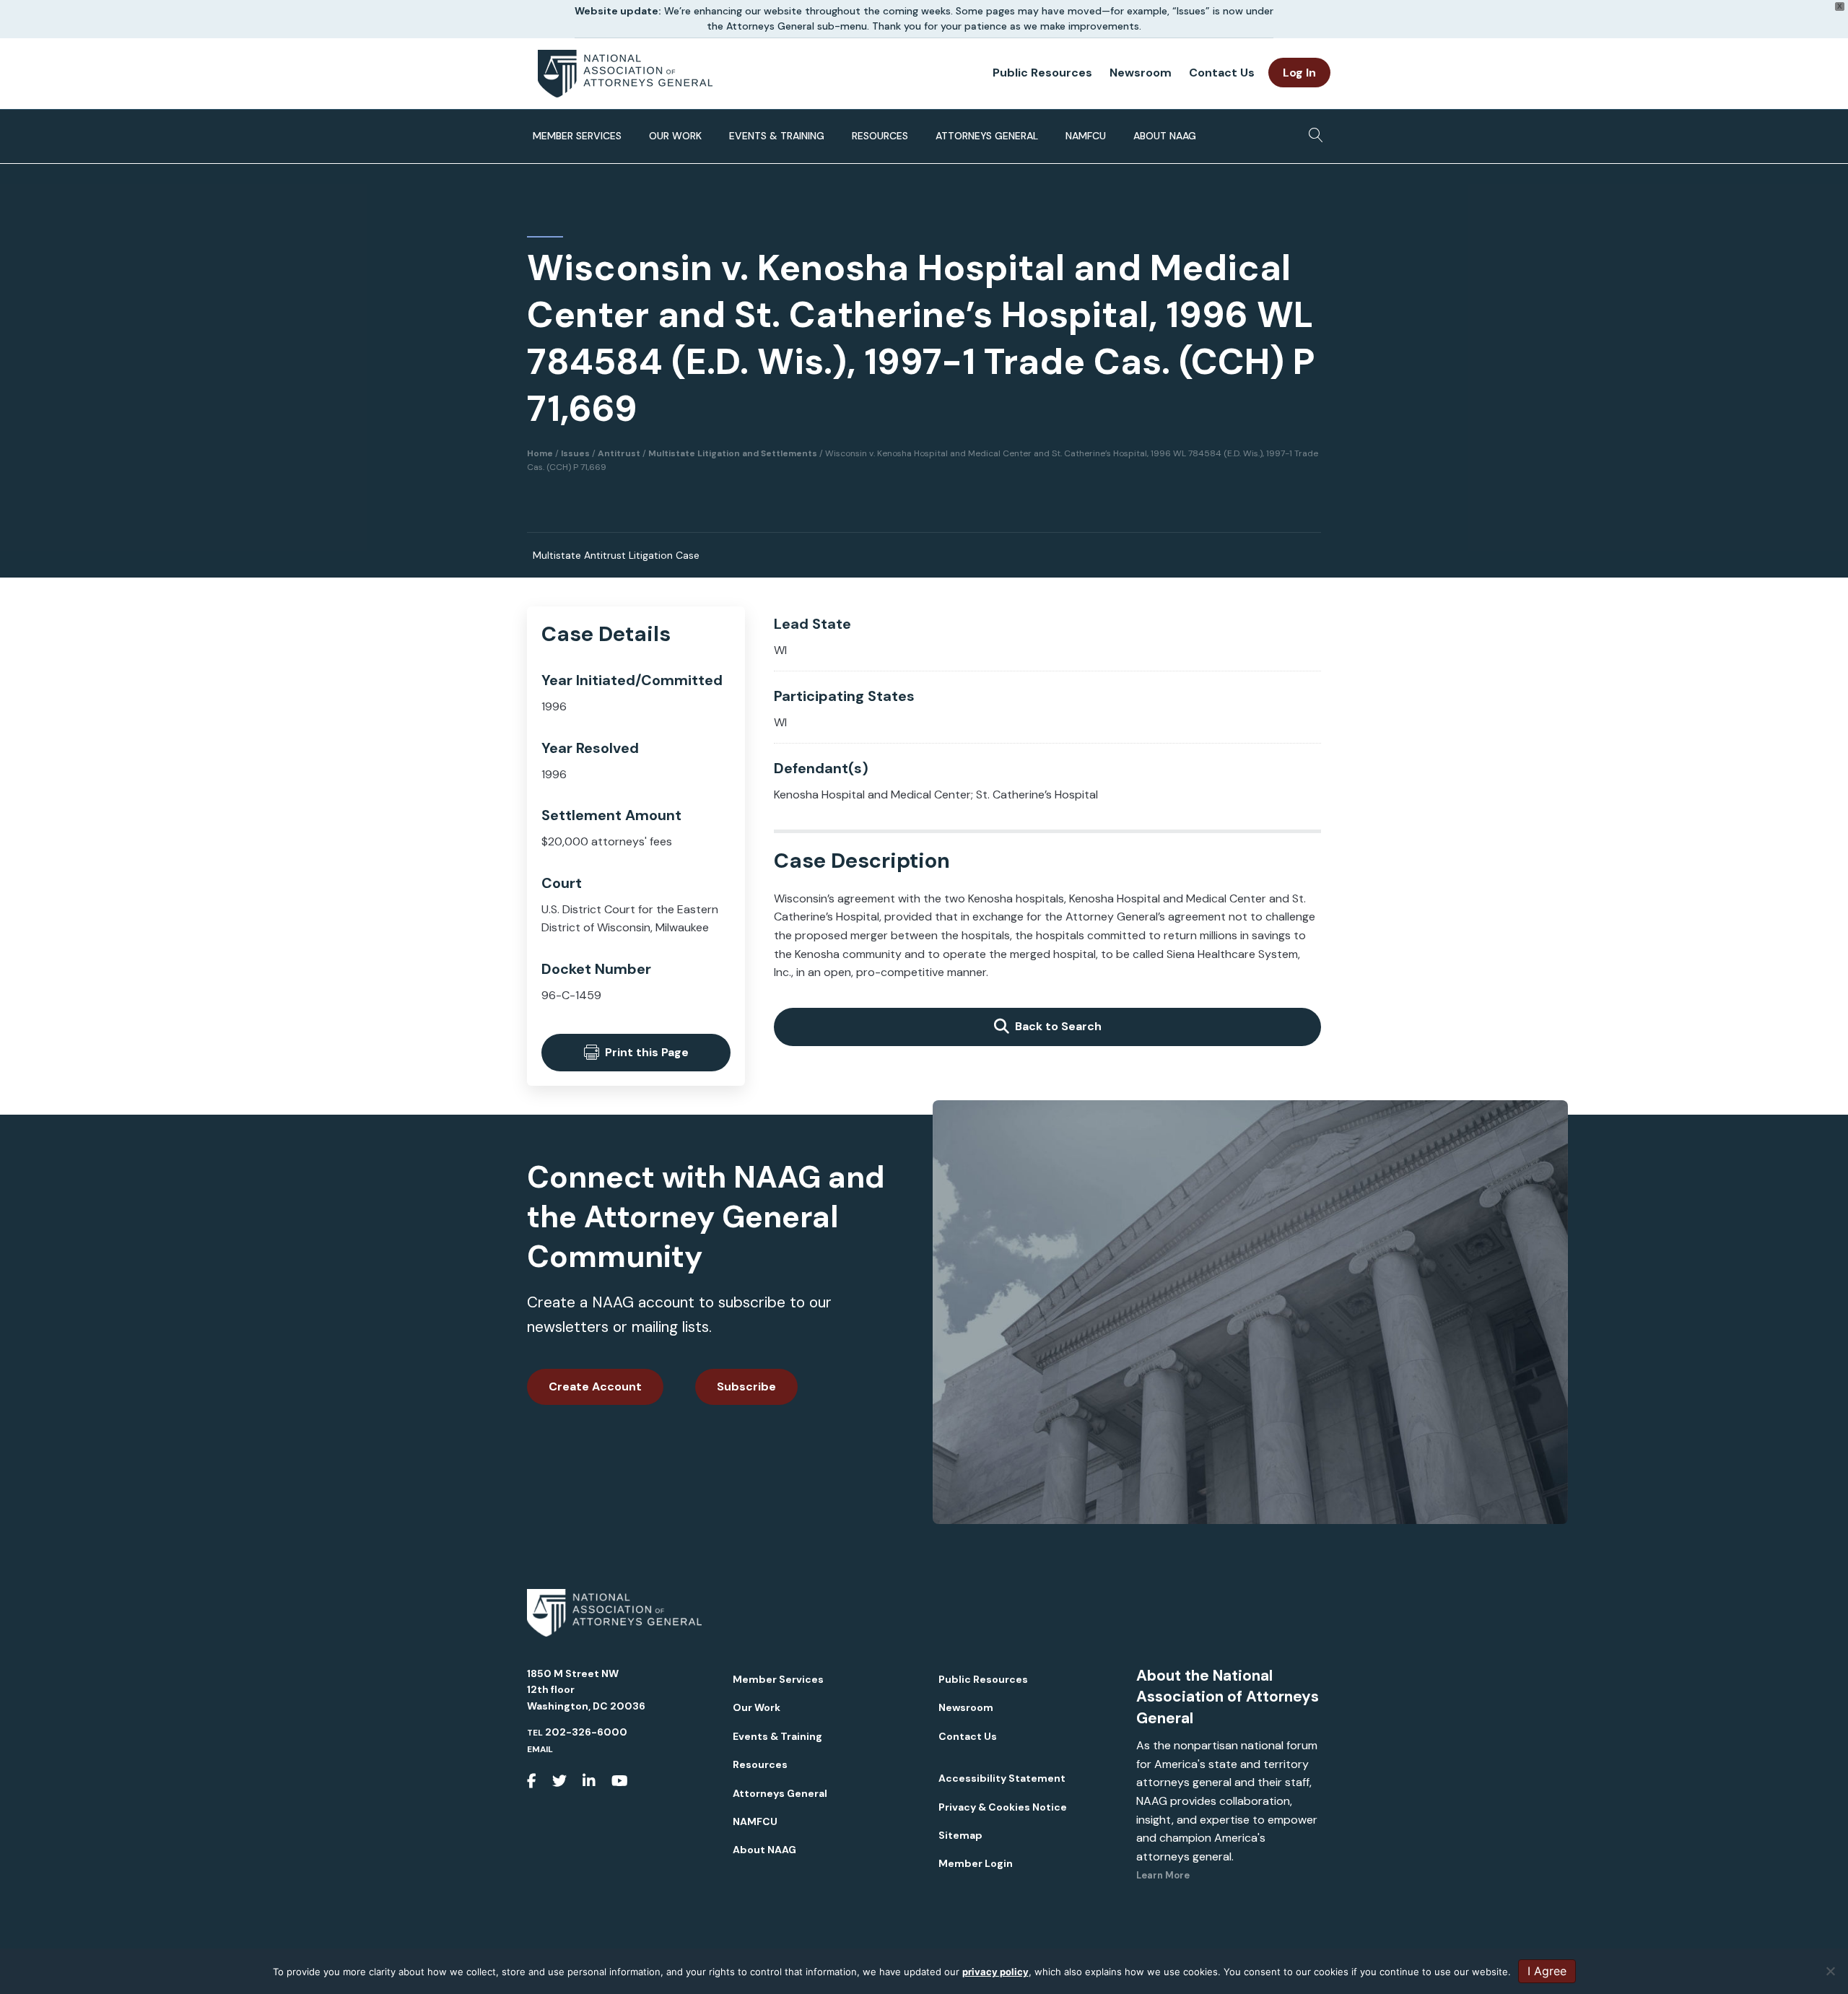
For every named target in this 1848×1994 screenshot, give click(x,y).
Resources (880, 136)
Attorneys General (987, 136)
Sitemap (960, 1835)
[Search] (1312, 131)
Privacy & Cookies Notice (1003, 1807)
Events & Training (777, 136)
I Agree (1547, 1971)
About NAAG (1165, 136)
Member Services (577, 136)
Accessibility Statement (1002, 1778)
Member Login (976, 1863)
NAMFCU (1086, 136)
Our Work (675, 136)
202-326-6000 (586, 1732)
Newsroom (1141, 73)
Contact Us (1222, 73)
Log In (1299, 73)
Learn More (1163, 1875)
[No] (1830, 1971)
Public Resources (1042, 73)
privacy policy (995, 1972)
